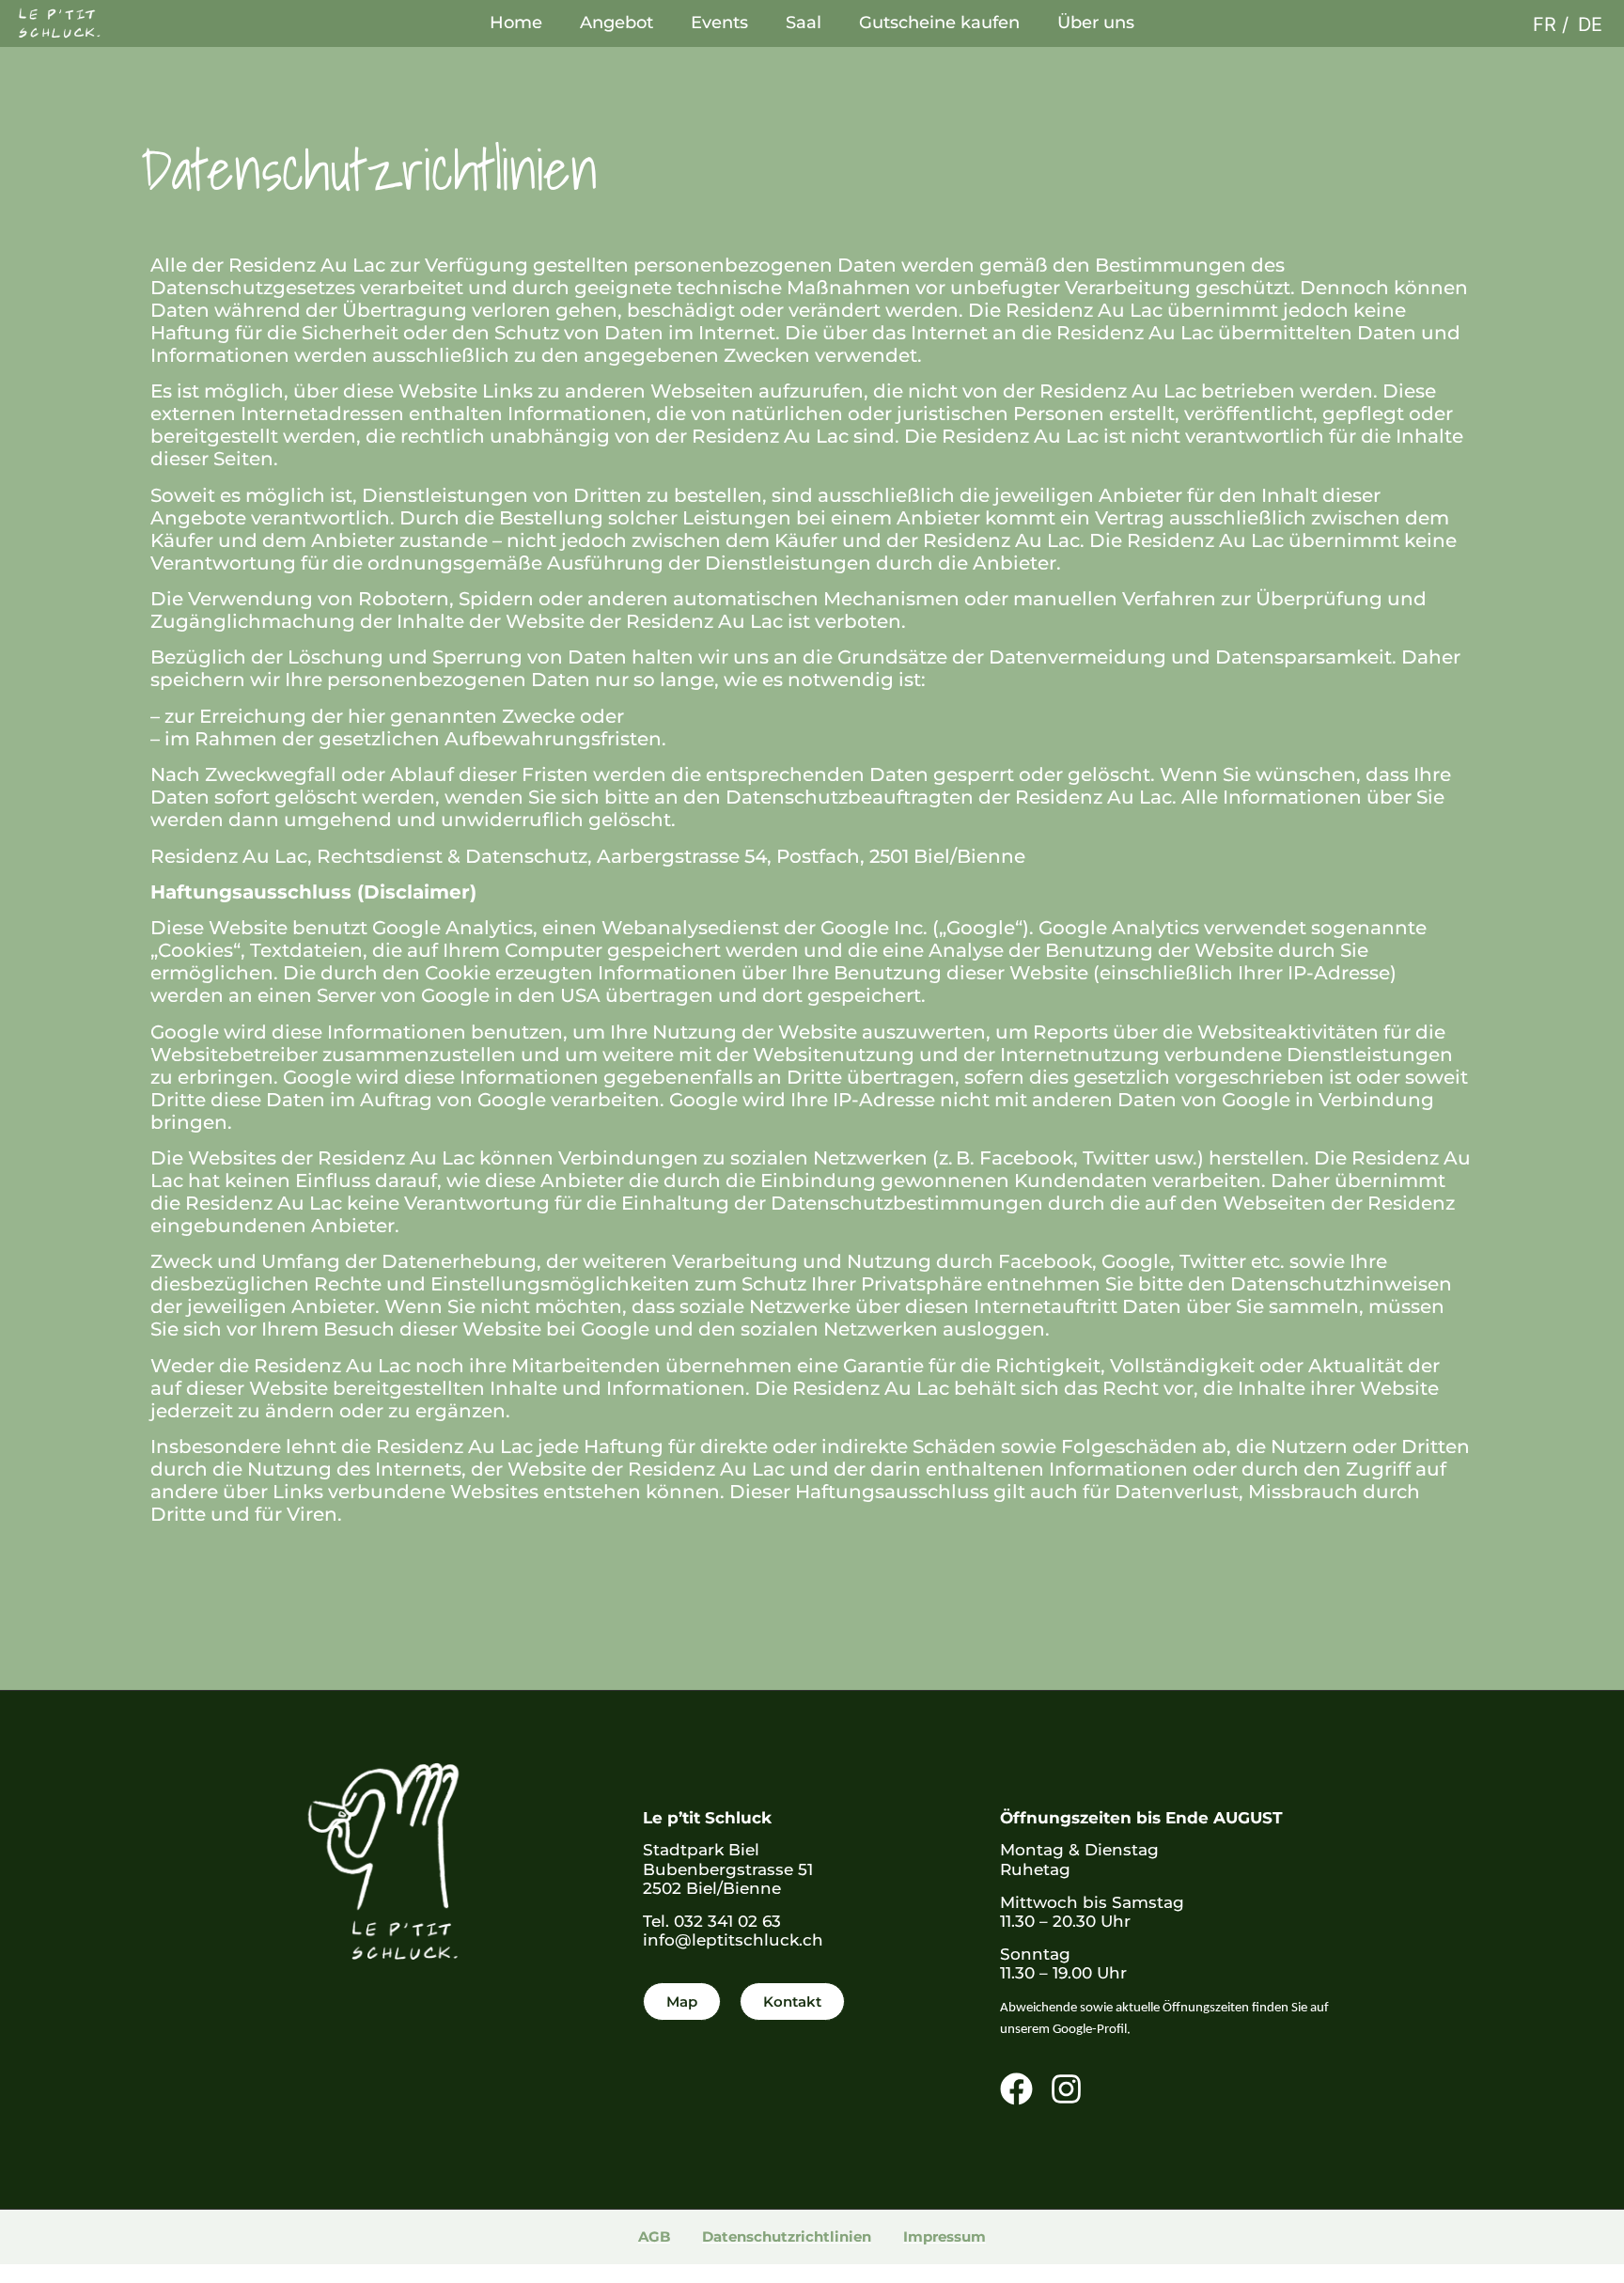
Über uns (1096, 23)
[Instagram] (1066, 2089)
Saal (804, 23)
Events (719, 23)
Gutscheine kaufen (939, 23)
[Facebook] (1016, 2089)
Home (516, 23)
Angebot (617, 23)
